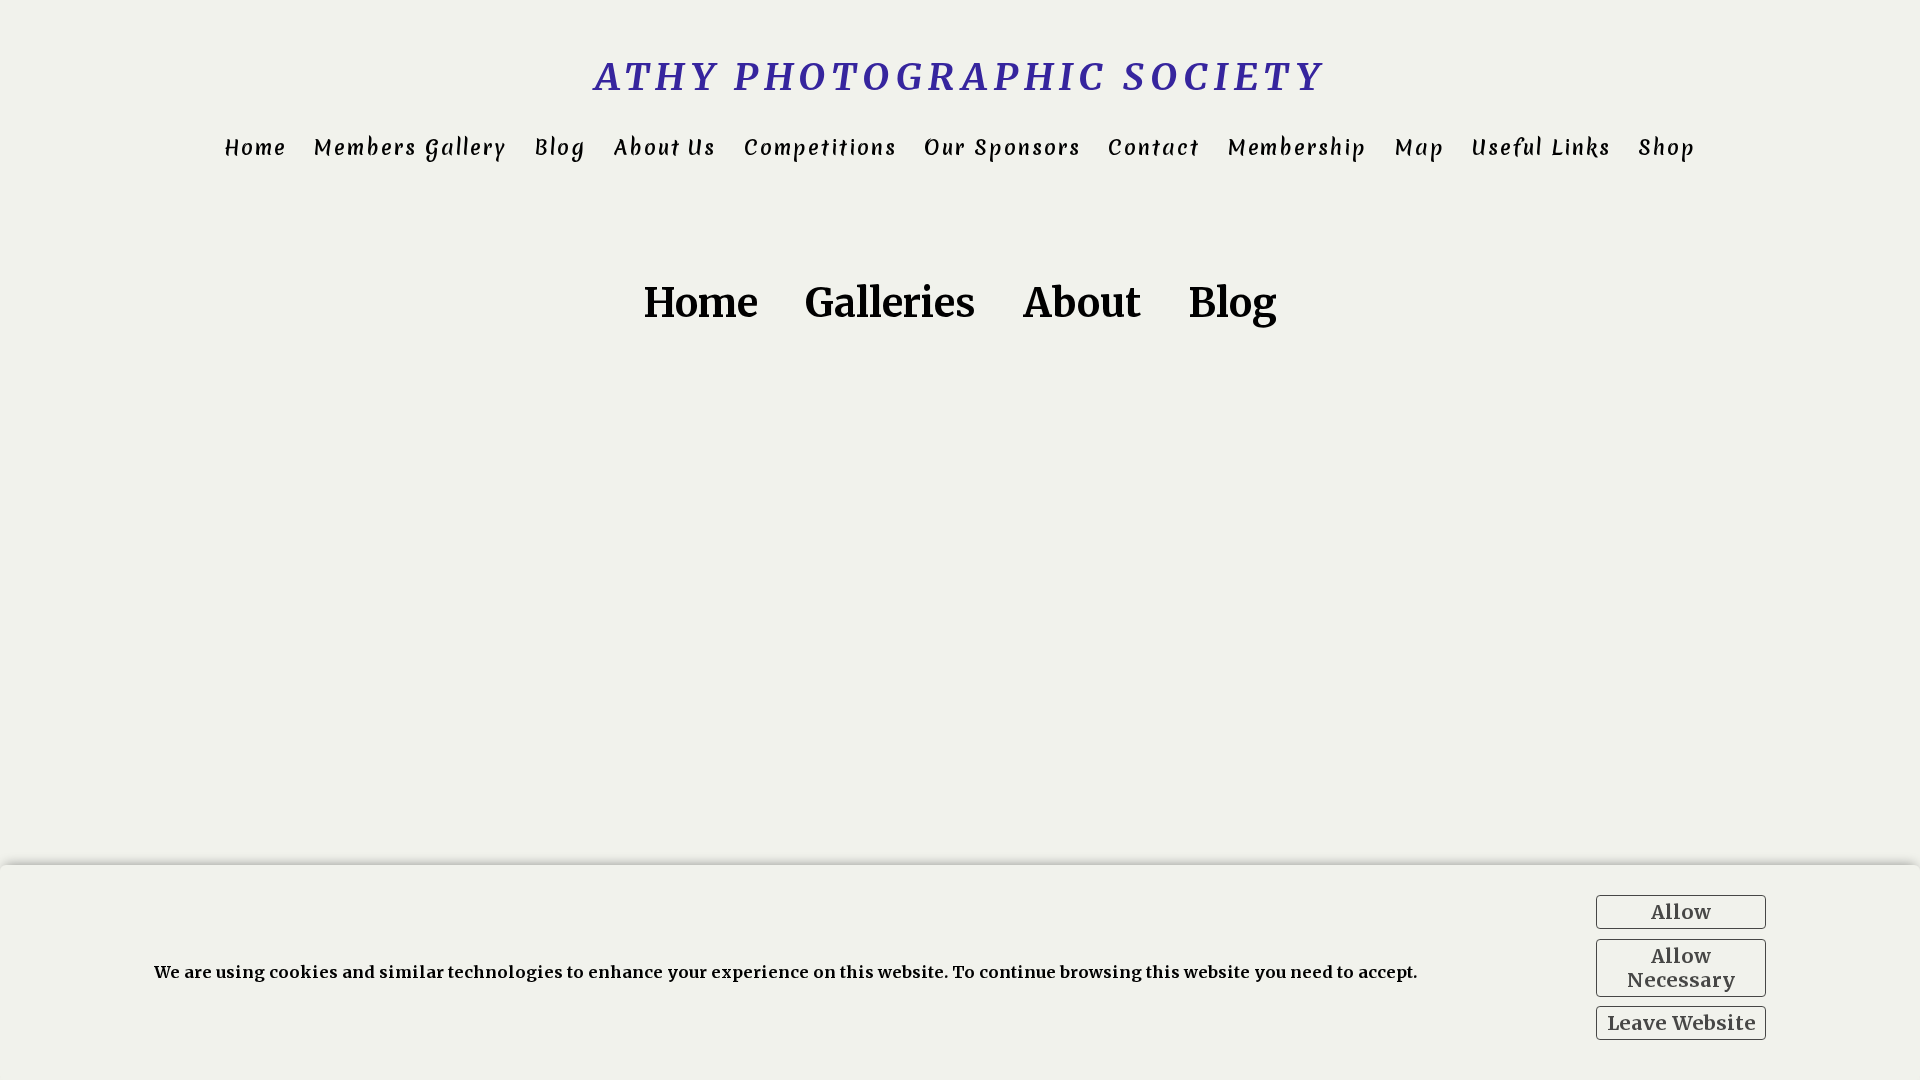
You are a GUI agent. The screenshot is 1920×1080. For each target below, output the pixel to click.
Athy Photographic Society (960, 76)
